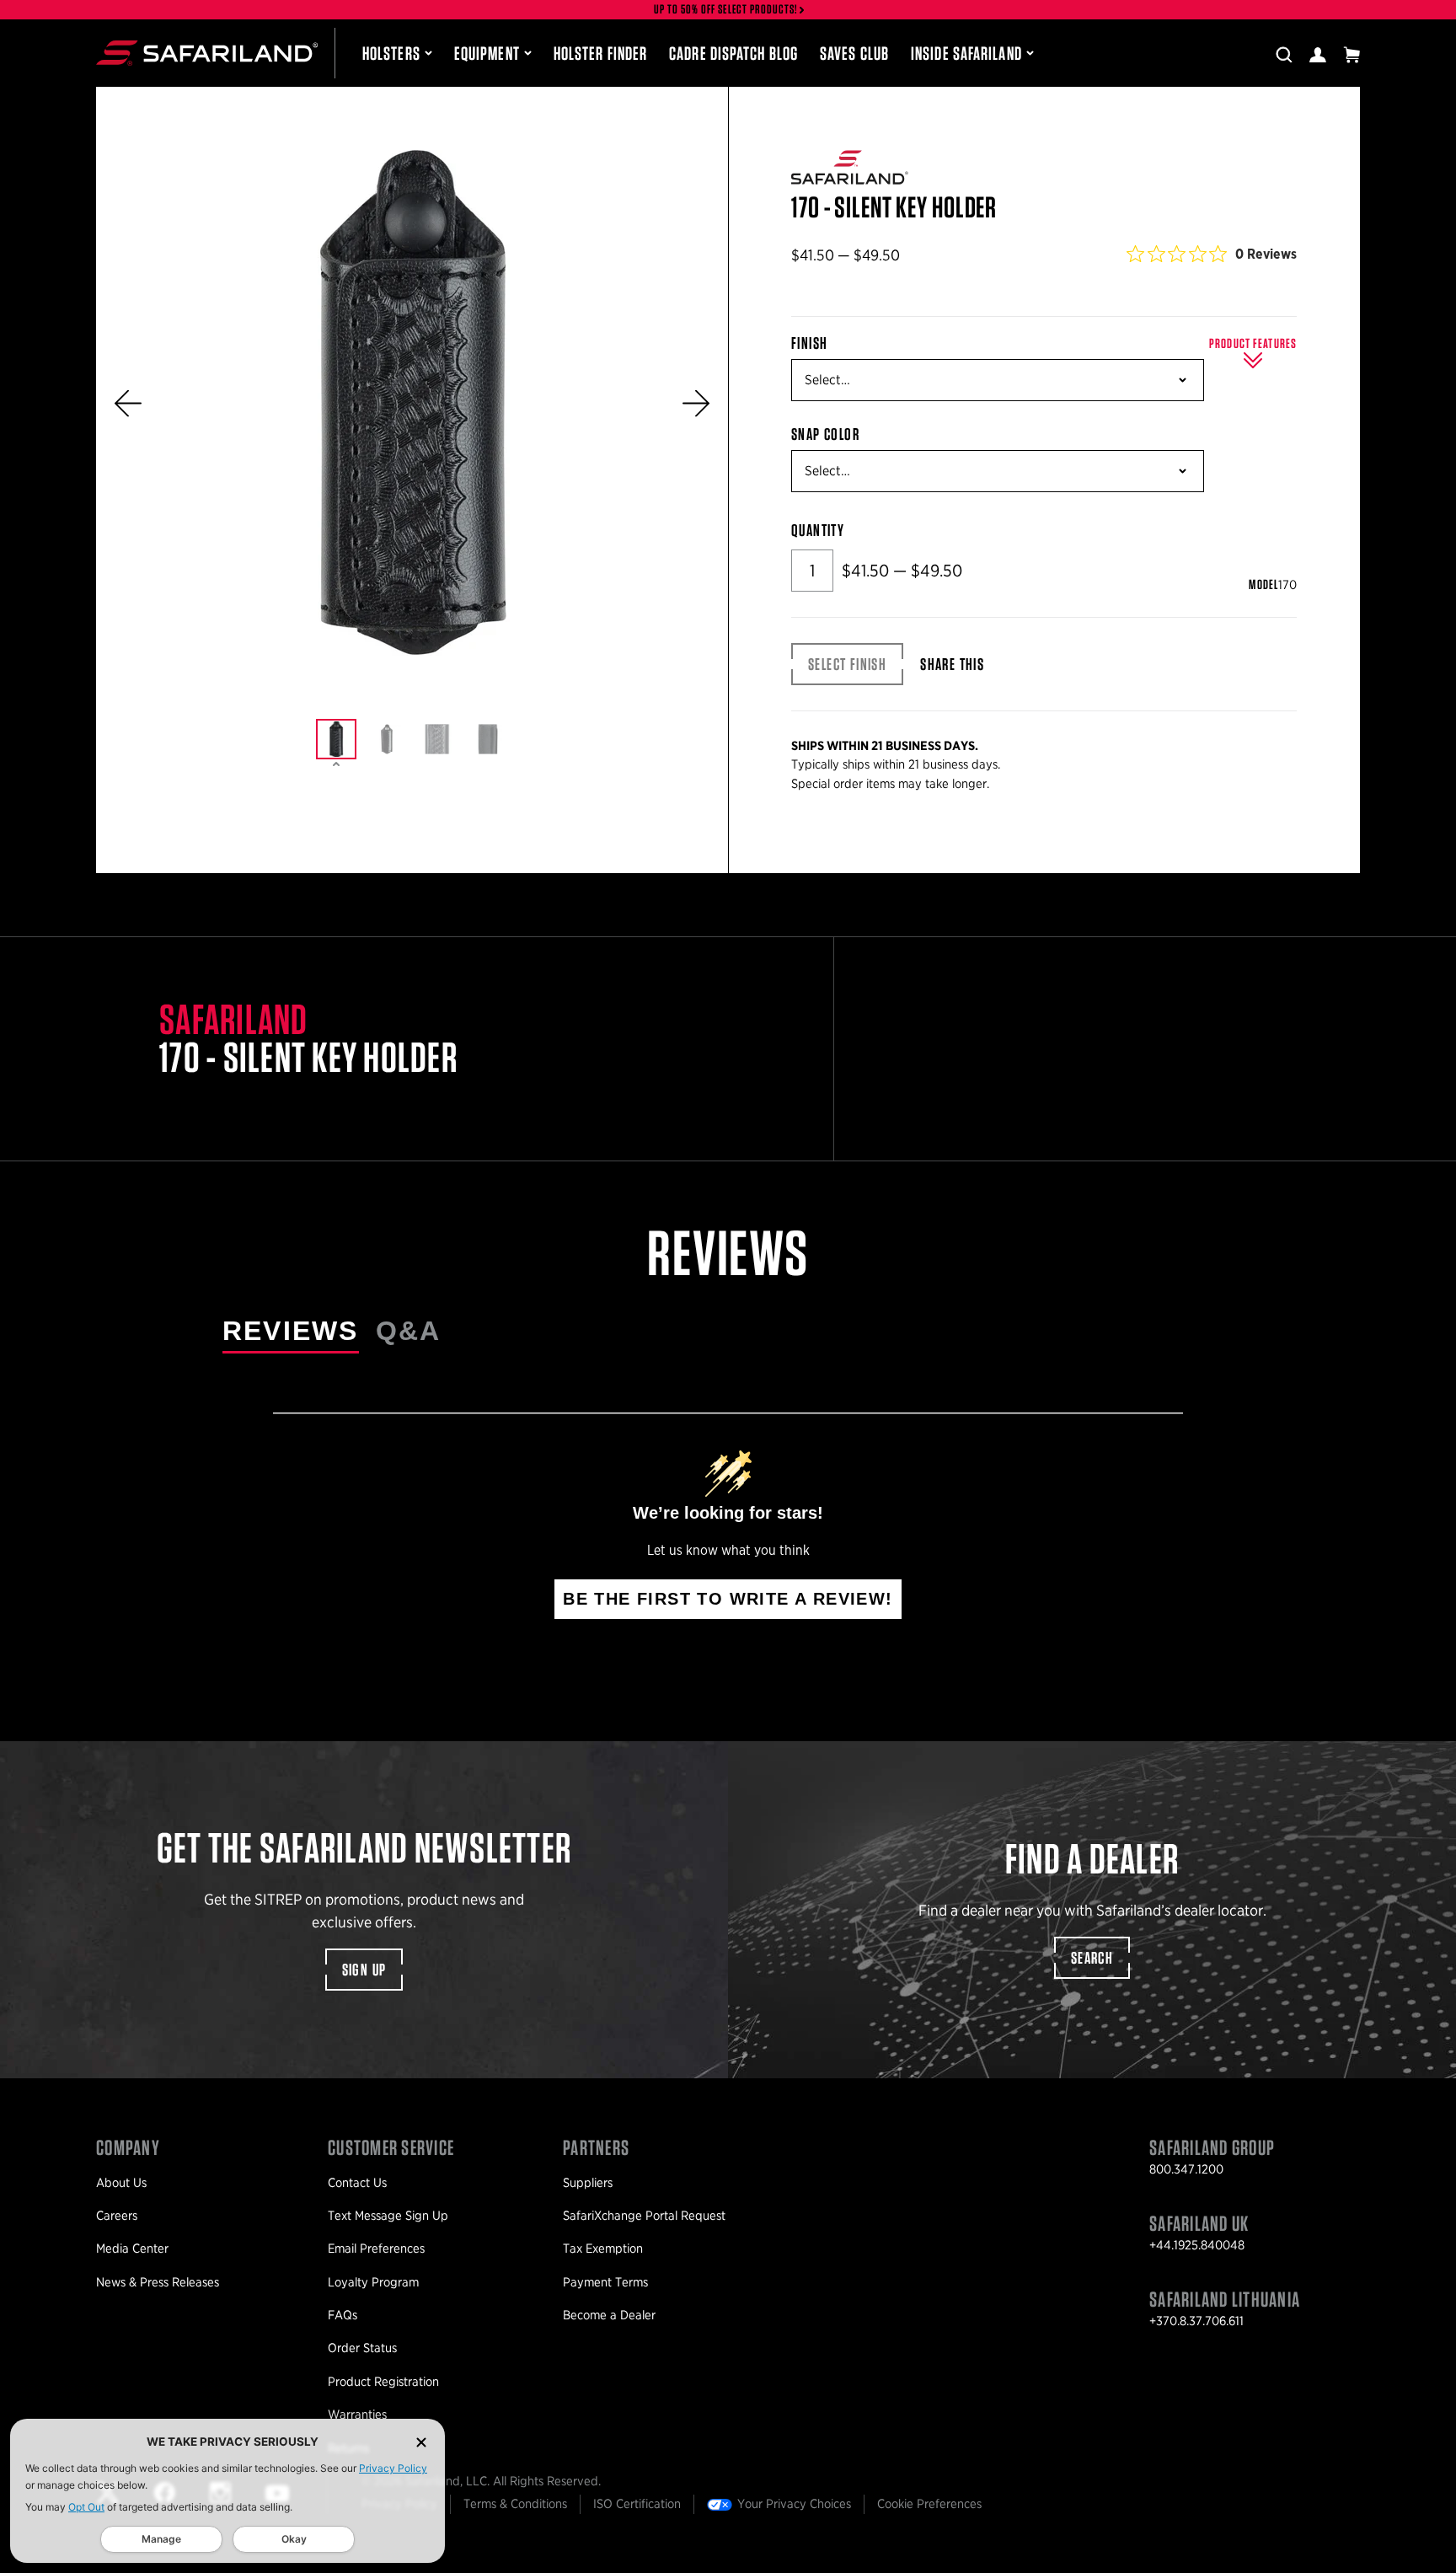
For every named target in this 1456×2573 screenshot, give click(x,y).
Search (1092, 1958)
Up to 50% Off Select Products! (726, 10)
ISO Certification (637, 2504)
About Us (121, 2183)
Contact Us (357, 2183)
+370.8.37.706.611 (1196, 2321)
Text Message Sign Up (388, 2216)
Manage (161, 2539)
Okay (294, 2539)
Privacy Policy (393, 2468)
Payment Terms (605, 2282)
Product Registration (383, 2382)
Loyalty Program (373, 2282)
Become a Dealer (609, 2315)
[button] (128, 403)
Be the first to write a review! (728, 1599)
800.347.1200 (1186, 2169)
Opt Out (86, 2507)
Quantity (818, 530)
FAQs (343, 2315)
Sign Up (364, 1970)
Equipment (487, 53)
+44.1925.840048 (1197, 2245)
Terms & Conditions (515, 2504)
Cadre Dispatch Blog (733, 53)
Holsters (391, 53)
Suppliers (588, 2183)
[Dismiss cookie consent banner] (421, 2442)
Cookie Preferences (929, 2504)
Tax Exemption (603, 2249)
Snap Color (825, 434)
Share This (952, 664)
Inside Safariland (966, 53)
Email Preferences (376, 2249)
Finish (809, 343)
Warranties (357, 2415)
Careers (117, 2216)
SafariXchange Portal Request (644, 2216)
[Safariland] (207, 53)
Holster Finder (600, 53)
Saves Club (854, 53)
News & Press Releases (158, 2282)
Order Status (362, 2348)
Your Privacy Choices (794, 2504)
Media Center (132, 2249)
